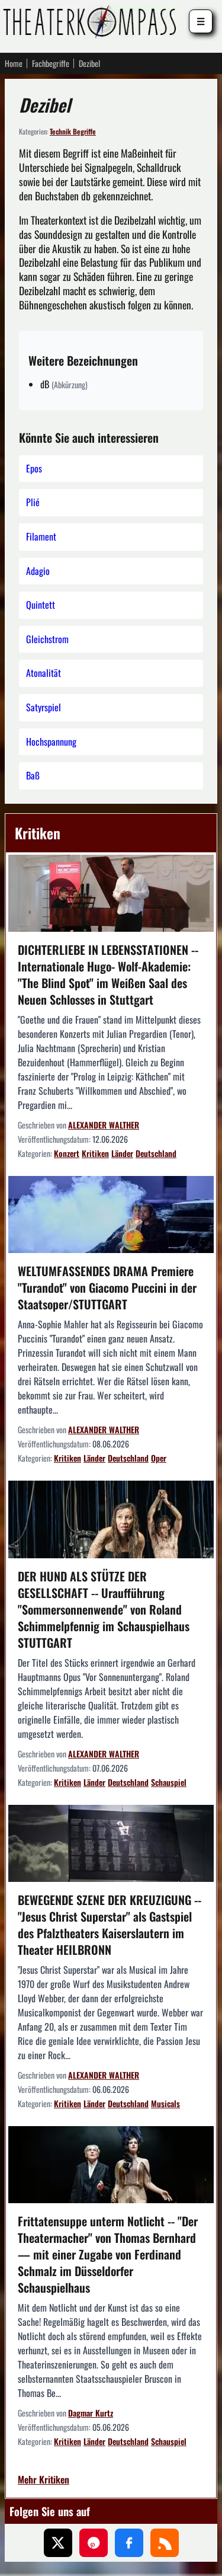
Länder (122, 1153)
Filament (41, 536)
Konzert (67, 1153)
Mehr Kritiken (44, 2480)
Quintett (41, 605)
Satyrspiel (44, 707)
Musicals (165, 2103)
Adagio (38, 571)
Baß (33, 775)
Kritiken (38, 833)
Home (14, 63)
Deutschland (156, 1153)
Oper (159, 1458)
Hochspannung (51, 742)
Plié (33, 502)
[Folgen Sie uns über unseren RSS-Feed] (165, 2543)
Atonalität (44, 673)
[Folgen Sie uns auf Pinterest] (94, 2543)
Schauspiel (169, 1782)
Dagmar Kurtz (91, 2413)
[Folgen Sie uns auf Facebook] (129, 2543)
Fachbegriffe (51, 63)
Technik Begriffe (73, 131)
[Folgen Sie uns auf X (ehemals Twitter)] (58, 2543)
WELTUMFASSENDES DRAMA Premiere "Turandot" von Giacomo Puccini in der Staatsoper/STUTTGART (107, 1287)
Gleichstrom (47, 639)
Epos (34, 468)
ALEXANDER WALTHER (104, 1125)
